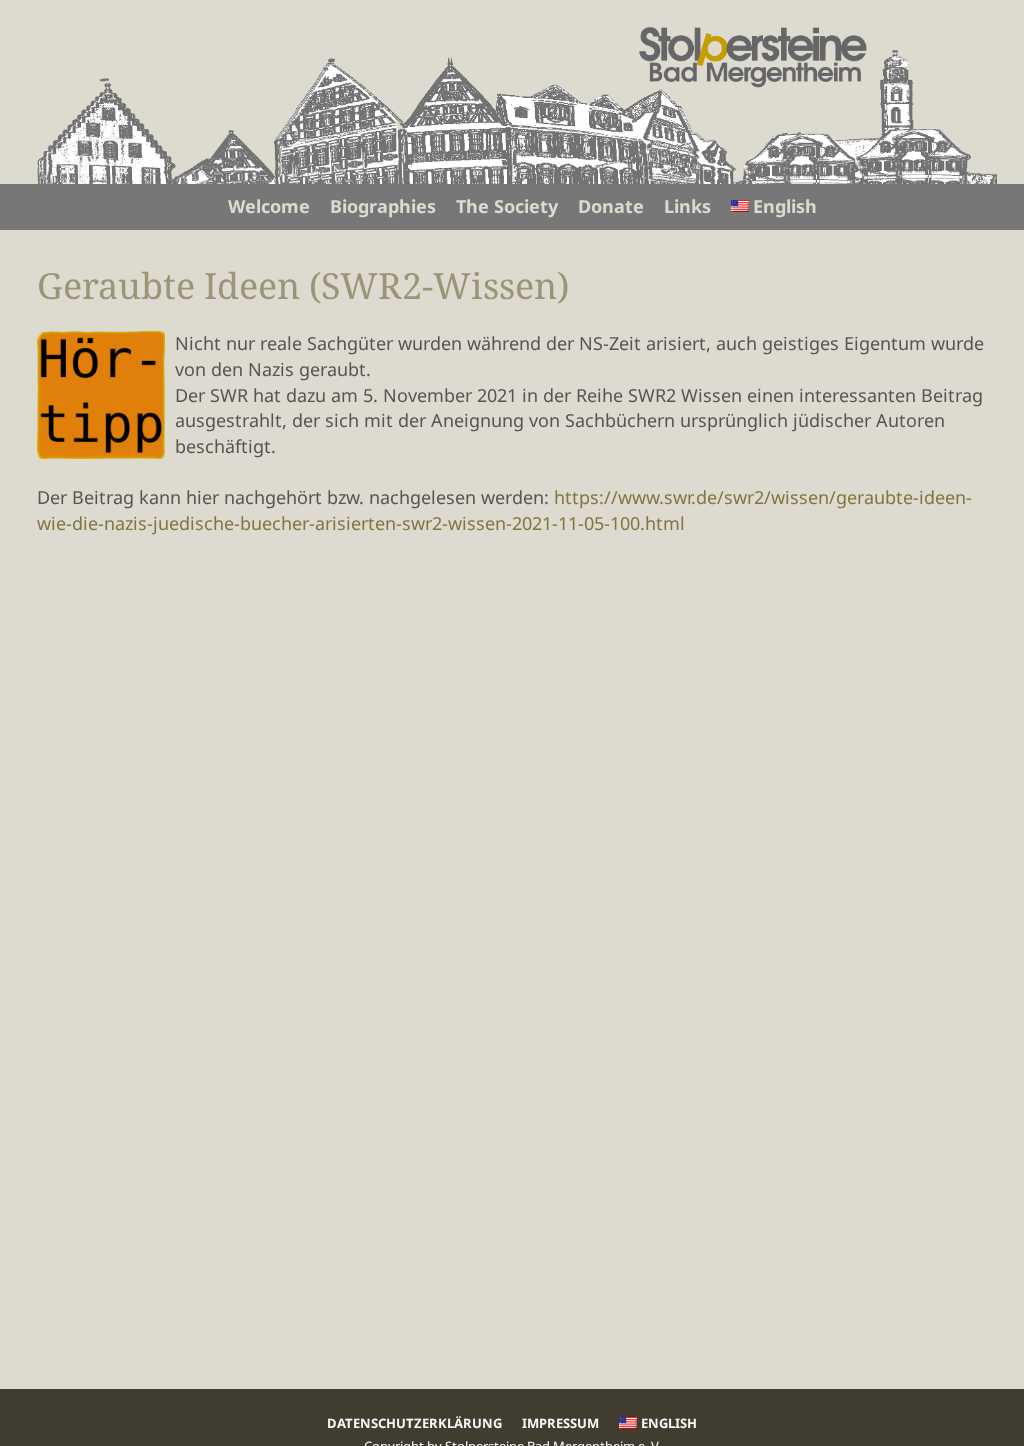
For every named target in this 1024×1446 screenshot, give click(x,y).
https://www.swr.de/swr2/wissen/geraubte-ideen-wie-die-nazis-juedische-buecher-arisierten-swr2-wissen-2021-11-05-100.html (504, 510)
